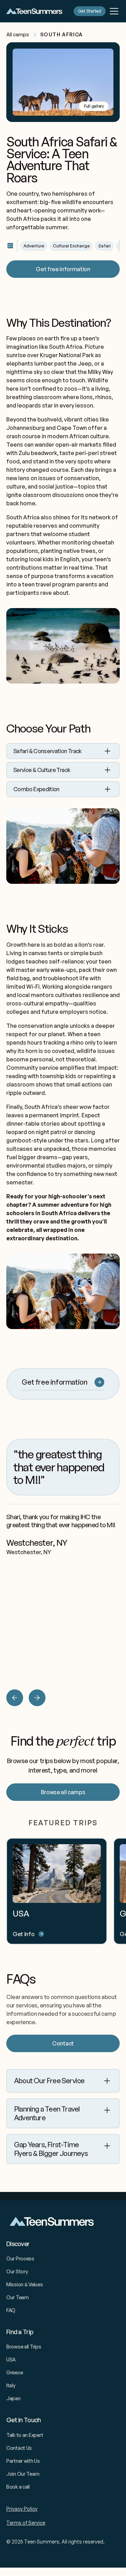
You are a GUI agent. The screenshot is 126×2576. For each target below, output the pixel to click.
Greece (15, 2372)
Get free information (63, 269)
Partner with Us (23, 2461)
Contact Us (19, 2448)
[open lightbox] (63, 82)
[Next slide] (37, 1698)
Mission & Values (25, 2284)
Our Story (17, 2271)
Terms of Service (26, 2523)
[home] (34, 11)
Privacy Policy (22, 2509)
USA (11, 2359)
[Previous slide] (15, 1698)
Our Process (20, 2258)
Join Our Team (23, 2474)
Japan (13, 2398)
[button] (113, 11)
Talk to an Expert (25, 2435)
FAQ (11, 2310)
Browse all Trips (24, 2347)
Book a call (18, 2487)
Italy (11, 2385)
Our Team (17, 2297)
